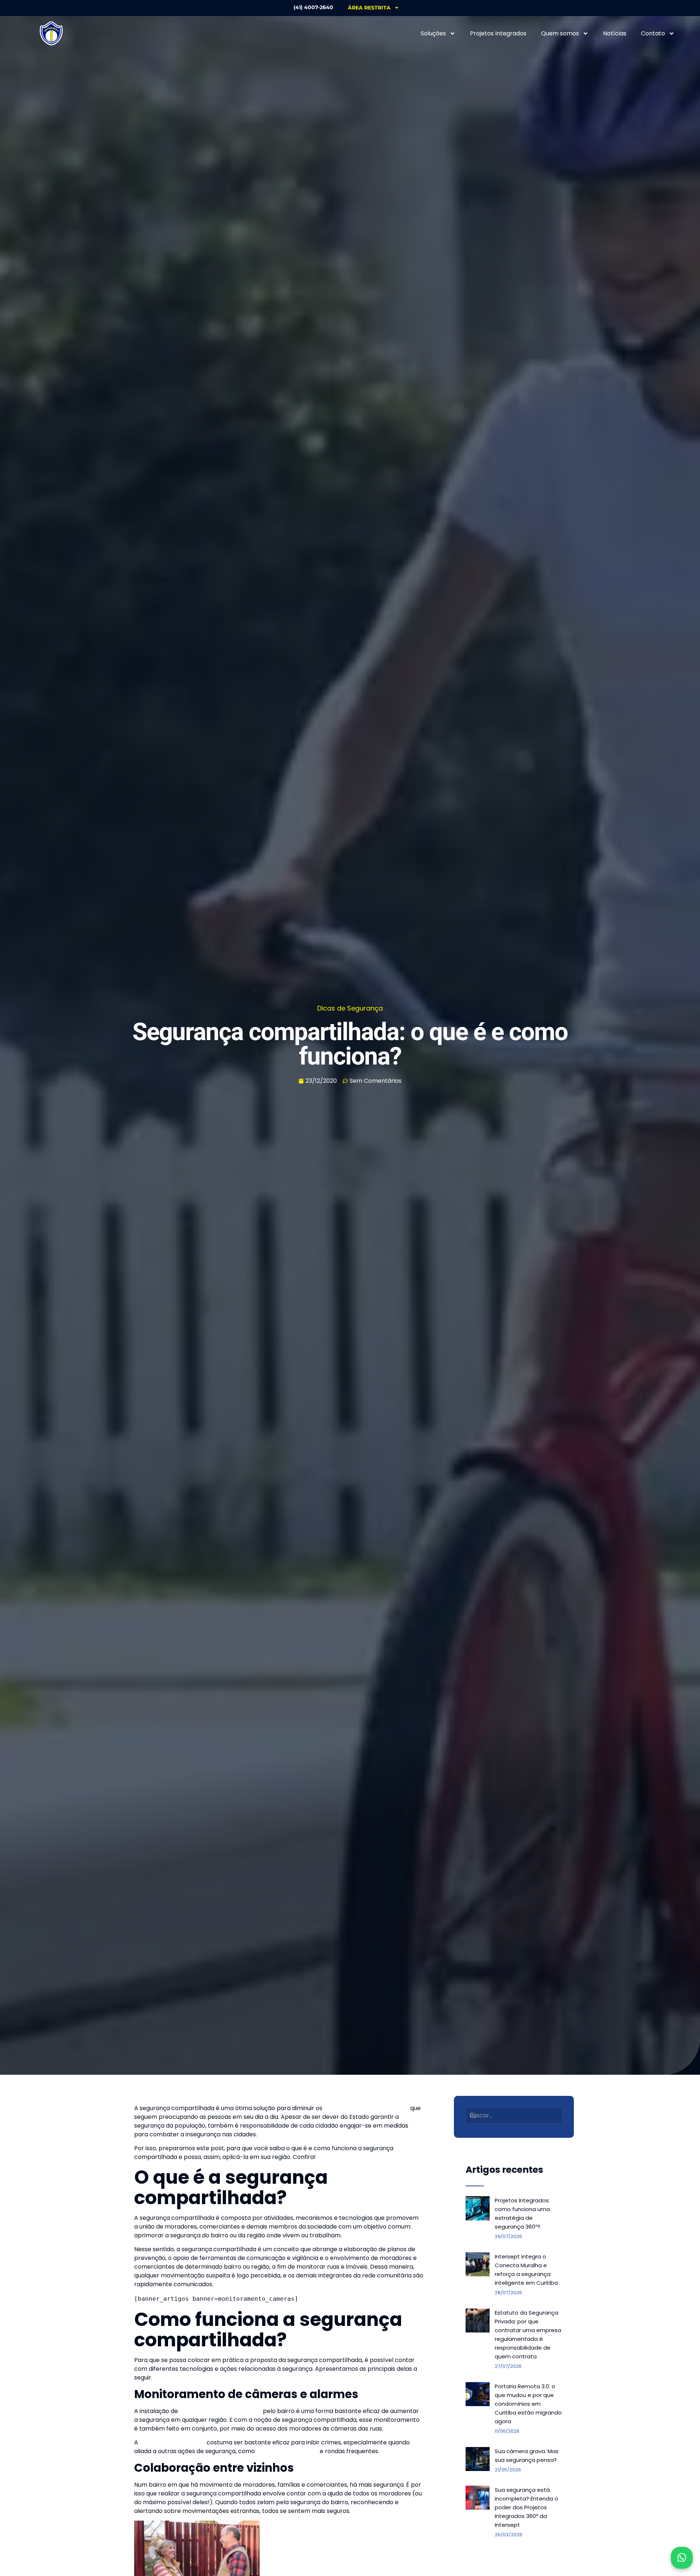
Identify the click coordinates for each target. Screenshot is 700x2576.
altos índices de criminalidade (366, 2108)
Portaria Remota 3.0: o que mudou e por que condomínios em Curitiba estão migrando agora (528, 2404)
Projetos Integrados (498, 33)
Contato (653, 33)
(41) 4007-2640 (313, 7)
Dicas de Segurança (350, 1008)
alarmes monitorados (287, 2451)
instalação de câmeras (172, 2442)
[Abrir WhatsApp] (682, 2558)
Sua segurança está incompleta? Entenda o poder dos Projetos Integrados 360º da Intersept (526, 2507)
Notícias (615, 33)
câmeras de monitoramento (220, 2411)
